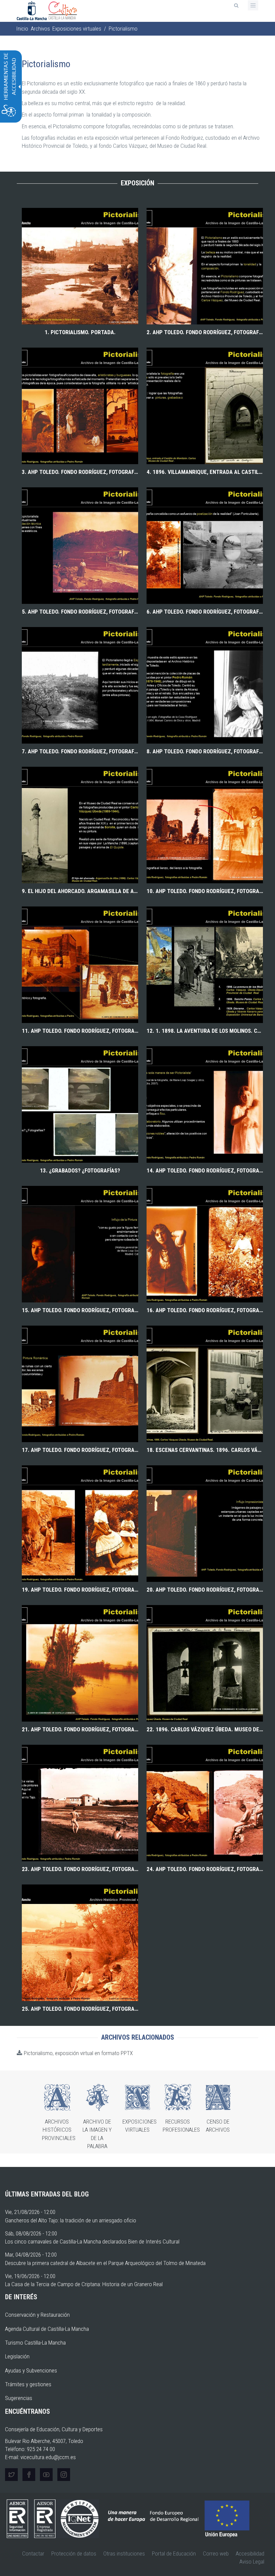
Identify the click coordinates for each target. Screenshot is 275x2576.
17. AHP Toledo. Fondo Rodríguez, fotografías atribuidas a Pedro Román (80, 1450)
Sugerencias (19, 2398)
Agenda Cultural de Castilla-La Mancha (47, 2329)
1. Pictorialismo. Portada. (80, 332)
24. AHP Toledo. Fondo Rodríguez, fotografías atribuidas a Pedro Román (205, 1869)
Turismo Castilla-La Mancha (35, 2343)
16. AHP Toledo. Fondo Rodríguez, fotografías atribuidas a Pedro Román (205, 1310)
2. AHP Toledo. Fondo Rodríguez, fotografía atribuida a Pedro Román (205, 332)
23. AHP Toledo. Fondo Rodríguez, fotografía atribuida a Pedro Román (80, 1869)
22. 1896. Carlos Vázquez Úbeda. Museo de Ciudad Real (205, 1729)
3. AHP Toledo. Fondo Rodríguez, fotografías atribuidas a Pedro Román (80, 472)
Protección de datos (74, 2553)
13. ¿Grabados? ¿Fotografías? (80, 1170)
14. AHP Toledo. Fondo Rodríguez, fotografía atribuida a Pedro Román (205, 1170)
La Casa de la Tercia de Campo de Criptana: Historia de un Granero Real (84, 2284)
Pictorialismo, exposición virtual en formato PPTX (78, 2053)
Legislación (17, 2356)
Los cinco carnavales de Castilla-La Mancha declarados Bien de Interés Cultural (92, 2241)
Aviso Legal (252, 2562)
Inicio (22, 29)
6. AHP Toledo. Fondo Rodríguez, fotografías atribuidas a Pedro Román (205, 612)
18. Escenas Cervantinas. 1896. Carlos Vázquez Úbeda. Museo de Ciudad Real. (205, 1450)
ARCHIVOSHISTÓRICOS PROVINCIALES (59, 2130)
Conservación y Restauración (37, 2315)
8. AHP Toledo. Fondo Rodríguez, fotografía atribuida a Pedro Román (205, 751)
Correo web (216, 2553)
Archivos (40, 29)
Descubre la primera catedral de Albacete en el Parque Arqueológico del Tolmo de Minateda (105, 2263)
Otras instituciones (124, 2553)
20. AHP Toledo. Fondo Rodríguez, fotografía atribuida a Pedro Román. (205, 1590)
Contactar (33, 2553)
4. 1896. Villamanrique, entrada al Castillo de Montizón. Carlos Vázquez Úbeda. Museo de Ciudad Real (205, 472)
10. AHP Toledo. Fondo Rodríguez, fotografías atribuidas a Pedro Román (205, 891)
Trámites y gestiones (28, 2384)
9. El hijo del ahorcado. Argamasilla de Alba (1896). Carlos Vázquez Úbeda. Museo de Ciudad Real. (80, 891)
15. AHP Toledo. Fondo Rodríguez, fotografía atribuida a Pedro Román (80, 1310)
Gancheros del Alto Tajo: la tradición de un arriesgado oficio (71, 2220)
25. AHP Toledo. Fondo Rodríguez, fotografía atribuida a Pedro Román (80, 2009)
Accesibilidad (250, 2553)
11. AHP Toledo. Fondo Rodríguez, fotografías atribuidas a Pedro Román (80, 1031)
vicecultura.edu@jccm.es (48, 2457)
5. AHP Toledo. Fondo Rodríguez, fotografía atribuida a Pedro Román (80, 612)
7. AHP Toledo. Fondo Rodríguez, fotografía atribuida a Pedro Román (80, 751)
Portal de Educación (174, 2553)
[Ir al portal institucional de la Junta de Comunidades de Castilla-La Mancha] (32, 10)
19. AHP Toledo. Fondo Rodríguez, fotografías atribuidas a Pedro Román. (80, 1590)
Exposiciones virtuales (77, 29)
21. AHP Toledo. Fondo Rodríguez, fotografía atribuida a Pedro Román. (80, 1729)
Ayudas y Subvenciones (31, 2370)
